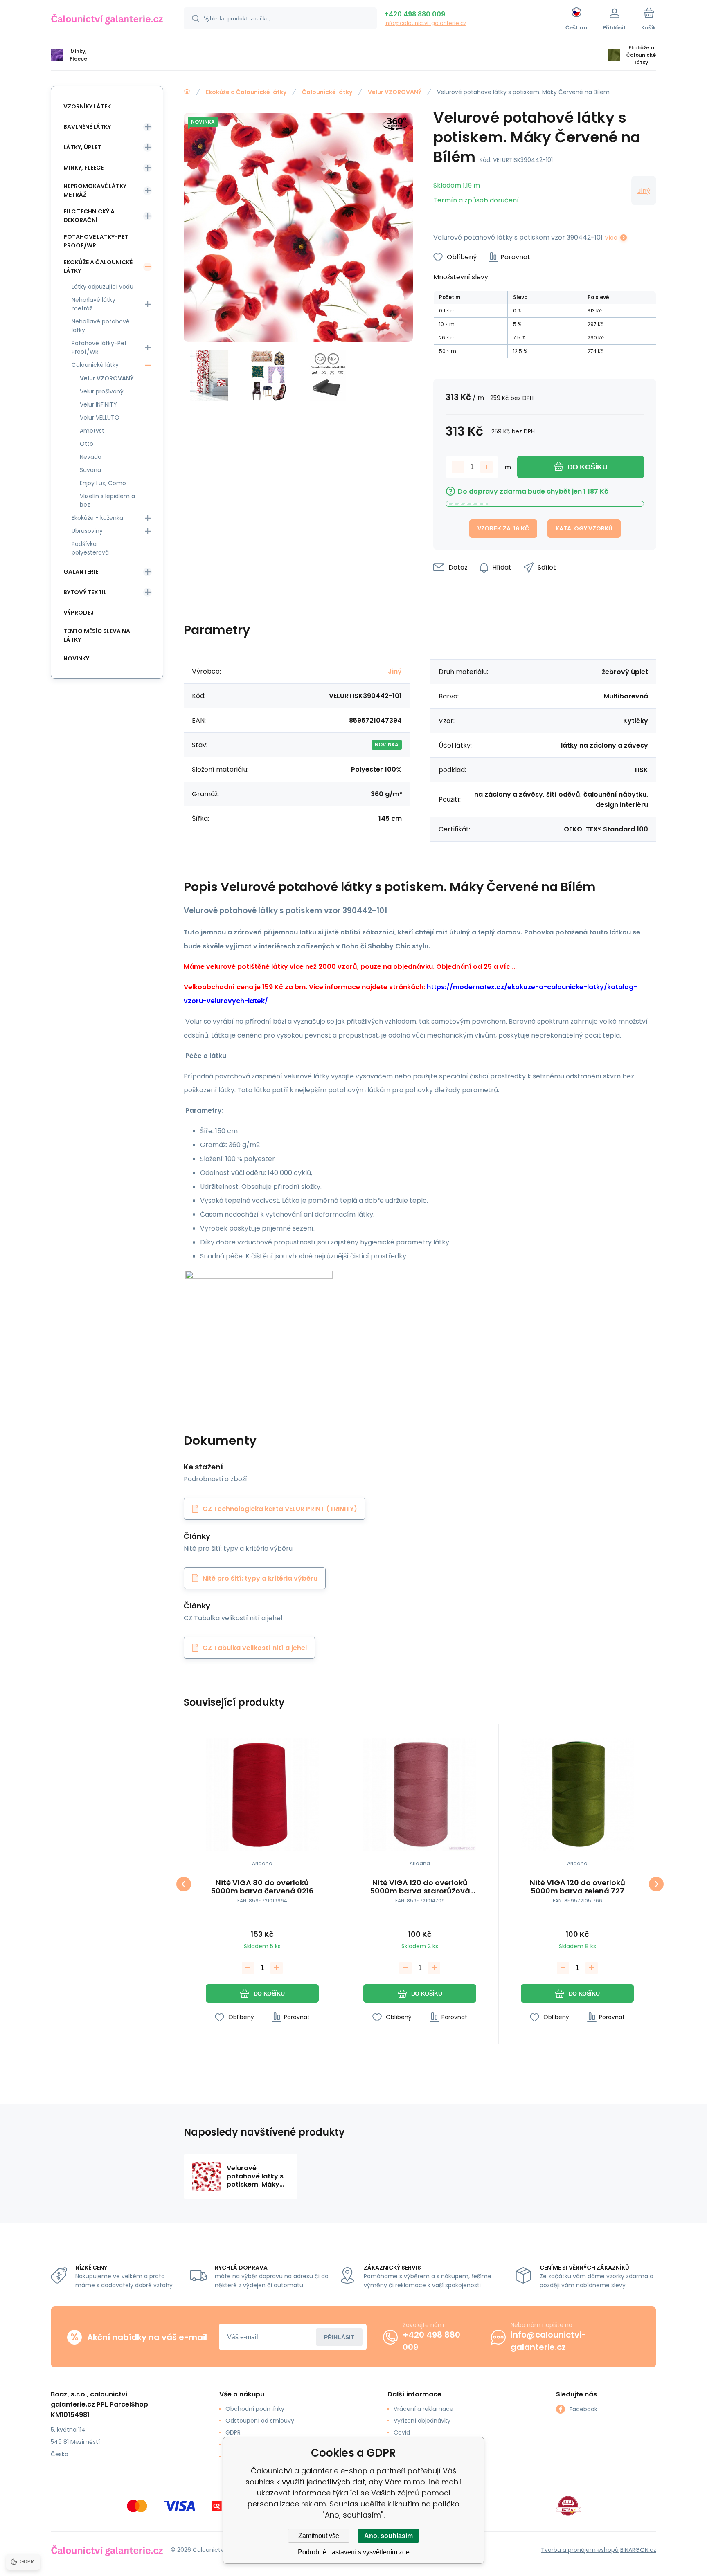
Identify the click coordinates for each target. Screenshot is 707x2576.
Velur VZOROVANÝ (395, 92)
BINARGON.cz (638, 2550)
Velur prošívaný (102, 391)
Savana (90, 470)
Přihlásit (339, 2337)
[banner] (107, 20)
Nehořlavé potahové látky (101, 326)
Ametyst (92, 431)
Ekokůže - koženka (97, 518)
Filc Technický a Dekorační (89, 216)
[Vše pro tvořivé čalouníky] (187, 92)
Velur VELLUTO (100, 418)
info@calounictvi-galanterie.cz (426, 23)
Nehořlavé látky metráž (93, 304)
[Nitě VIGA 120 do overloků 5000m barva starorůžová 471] (420, 1795)
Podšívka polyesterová (90, 548)
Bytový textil (85, 592)
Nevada (91, 457)
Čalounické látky (327, 92)
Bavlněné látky (87, 127)
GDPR (233, 2432)
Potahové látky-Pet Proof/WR (96, 241)
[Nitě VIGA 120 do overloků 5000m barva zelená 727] (577, 1795)
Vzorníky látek (87, 106)
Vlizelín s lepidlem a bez (107, 500)
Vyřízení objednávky (422, 2421)
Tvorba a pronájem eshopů (580, 2550)
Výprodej (79, 613)
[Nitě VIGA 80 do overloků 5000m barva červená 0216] (262, 1795)
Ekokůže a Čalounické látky (246, 92)
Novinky (76, 658)
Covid (402, 2432)
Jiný (644, 191)
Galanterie (81, 572)
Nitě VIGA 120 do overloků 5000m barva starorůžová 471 (420, 1887)
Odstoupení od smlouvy (260, 2421)
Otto (87, 444)
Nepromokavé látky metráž (95, 190)
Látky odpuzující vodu (102, 287)
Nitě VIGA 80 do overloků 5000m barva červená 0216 (262, 1887)
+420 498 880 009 (415, 14)
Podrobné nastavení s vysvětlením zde (354, 2552)
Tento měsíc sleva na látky (97, 635)
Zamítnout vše (319, 2536)
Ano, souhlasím (388, 2536)
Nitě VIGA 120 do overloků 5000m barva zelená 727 (578, 1887)
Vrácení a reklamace (423, 2409)
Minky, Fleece (83, 168)
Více (611, 238)
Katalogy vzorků (584, 528)
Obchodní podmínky (255, 2409)
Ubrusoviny (87, 531)
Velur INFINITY (98, 404)
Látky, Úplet (82, 147)
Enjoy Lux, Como (103, 483)
